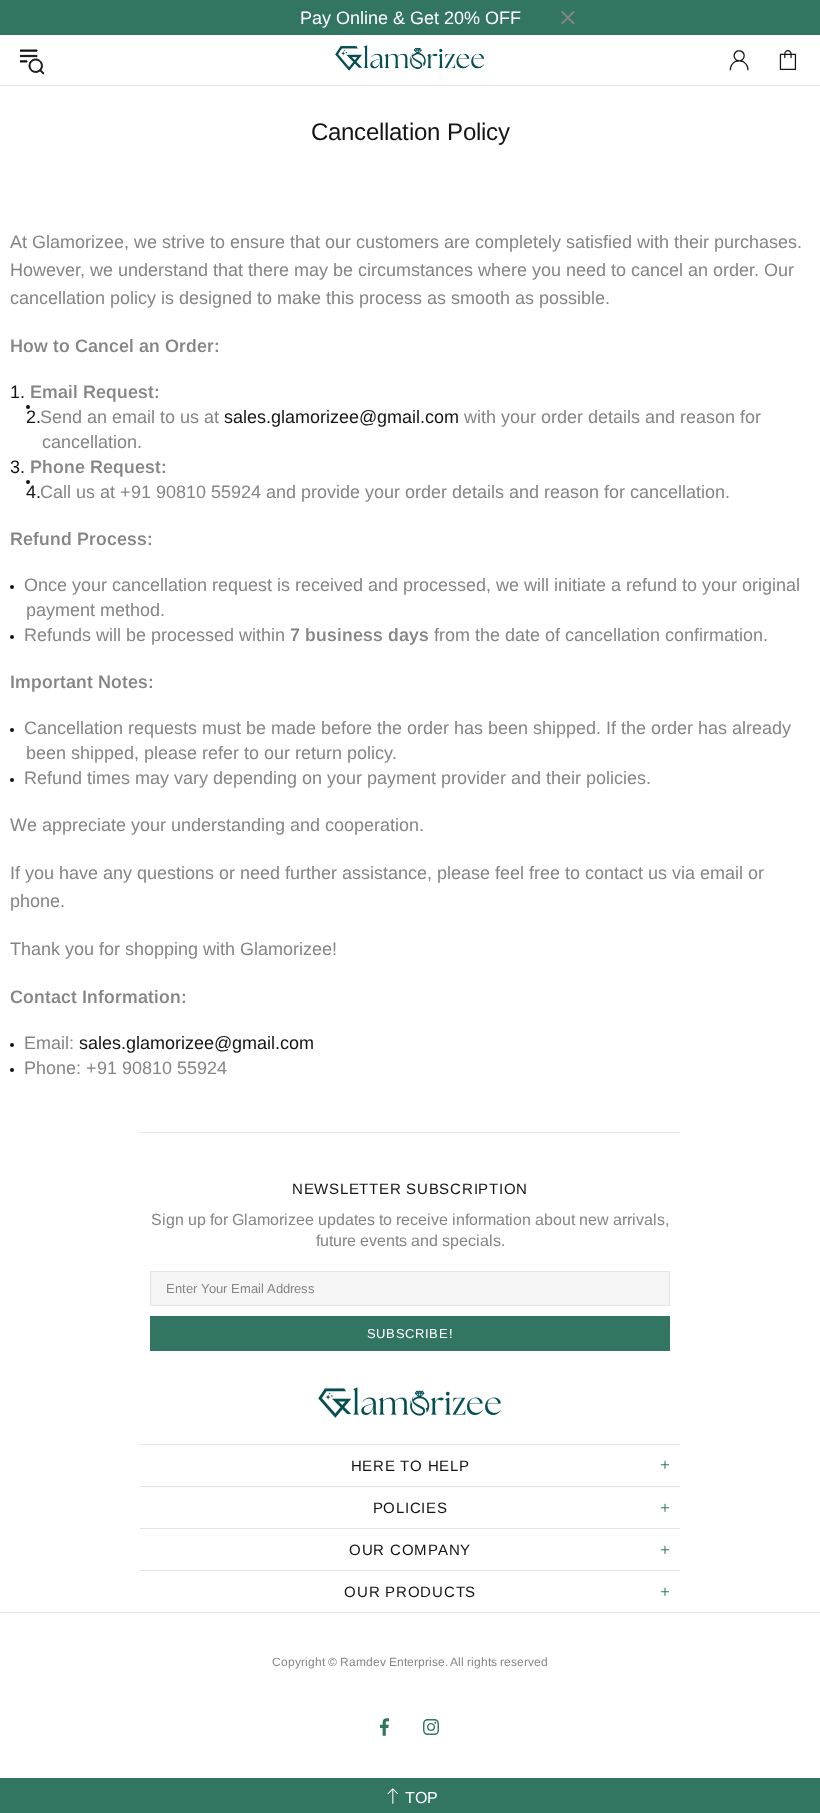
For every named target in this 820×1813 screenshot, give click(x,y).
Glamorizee (410, 59)
